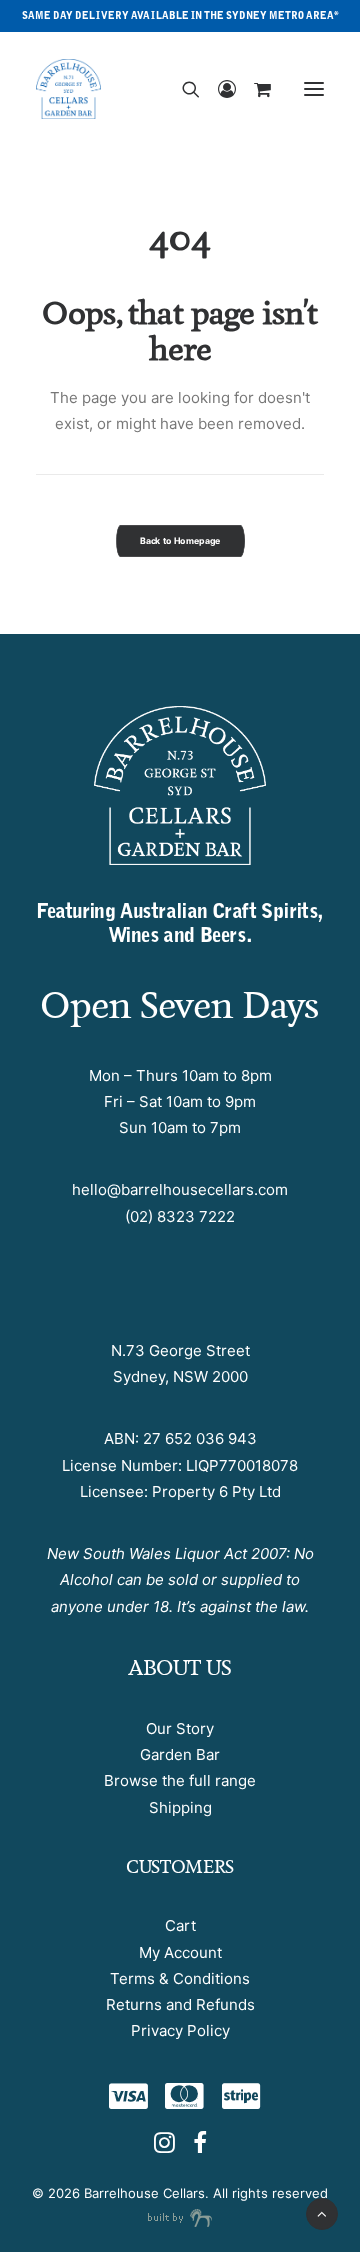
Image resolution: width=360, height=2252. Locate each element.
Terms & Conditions (180, 1978)
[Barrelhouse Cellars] (68, 89)
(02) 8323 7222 (180, 1216)
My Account (180, 1952)
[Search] (182, 89)
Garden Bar (180, 1754)
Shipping (180, 1807)
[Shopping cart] (253, 89)
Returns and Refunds (180, 2004)
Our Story (180, 1728)
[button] (314, 89)
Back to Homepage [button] (180, 540)
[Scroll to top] (322, 2212)
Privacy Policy (180, 2030)
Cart (180, 1925)
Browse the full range (180, 1780)
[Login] (218, 89)
